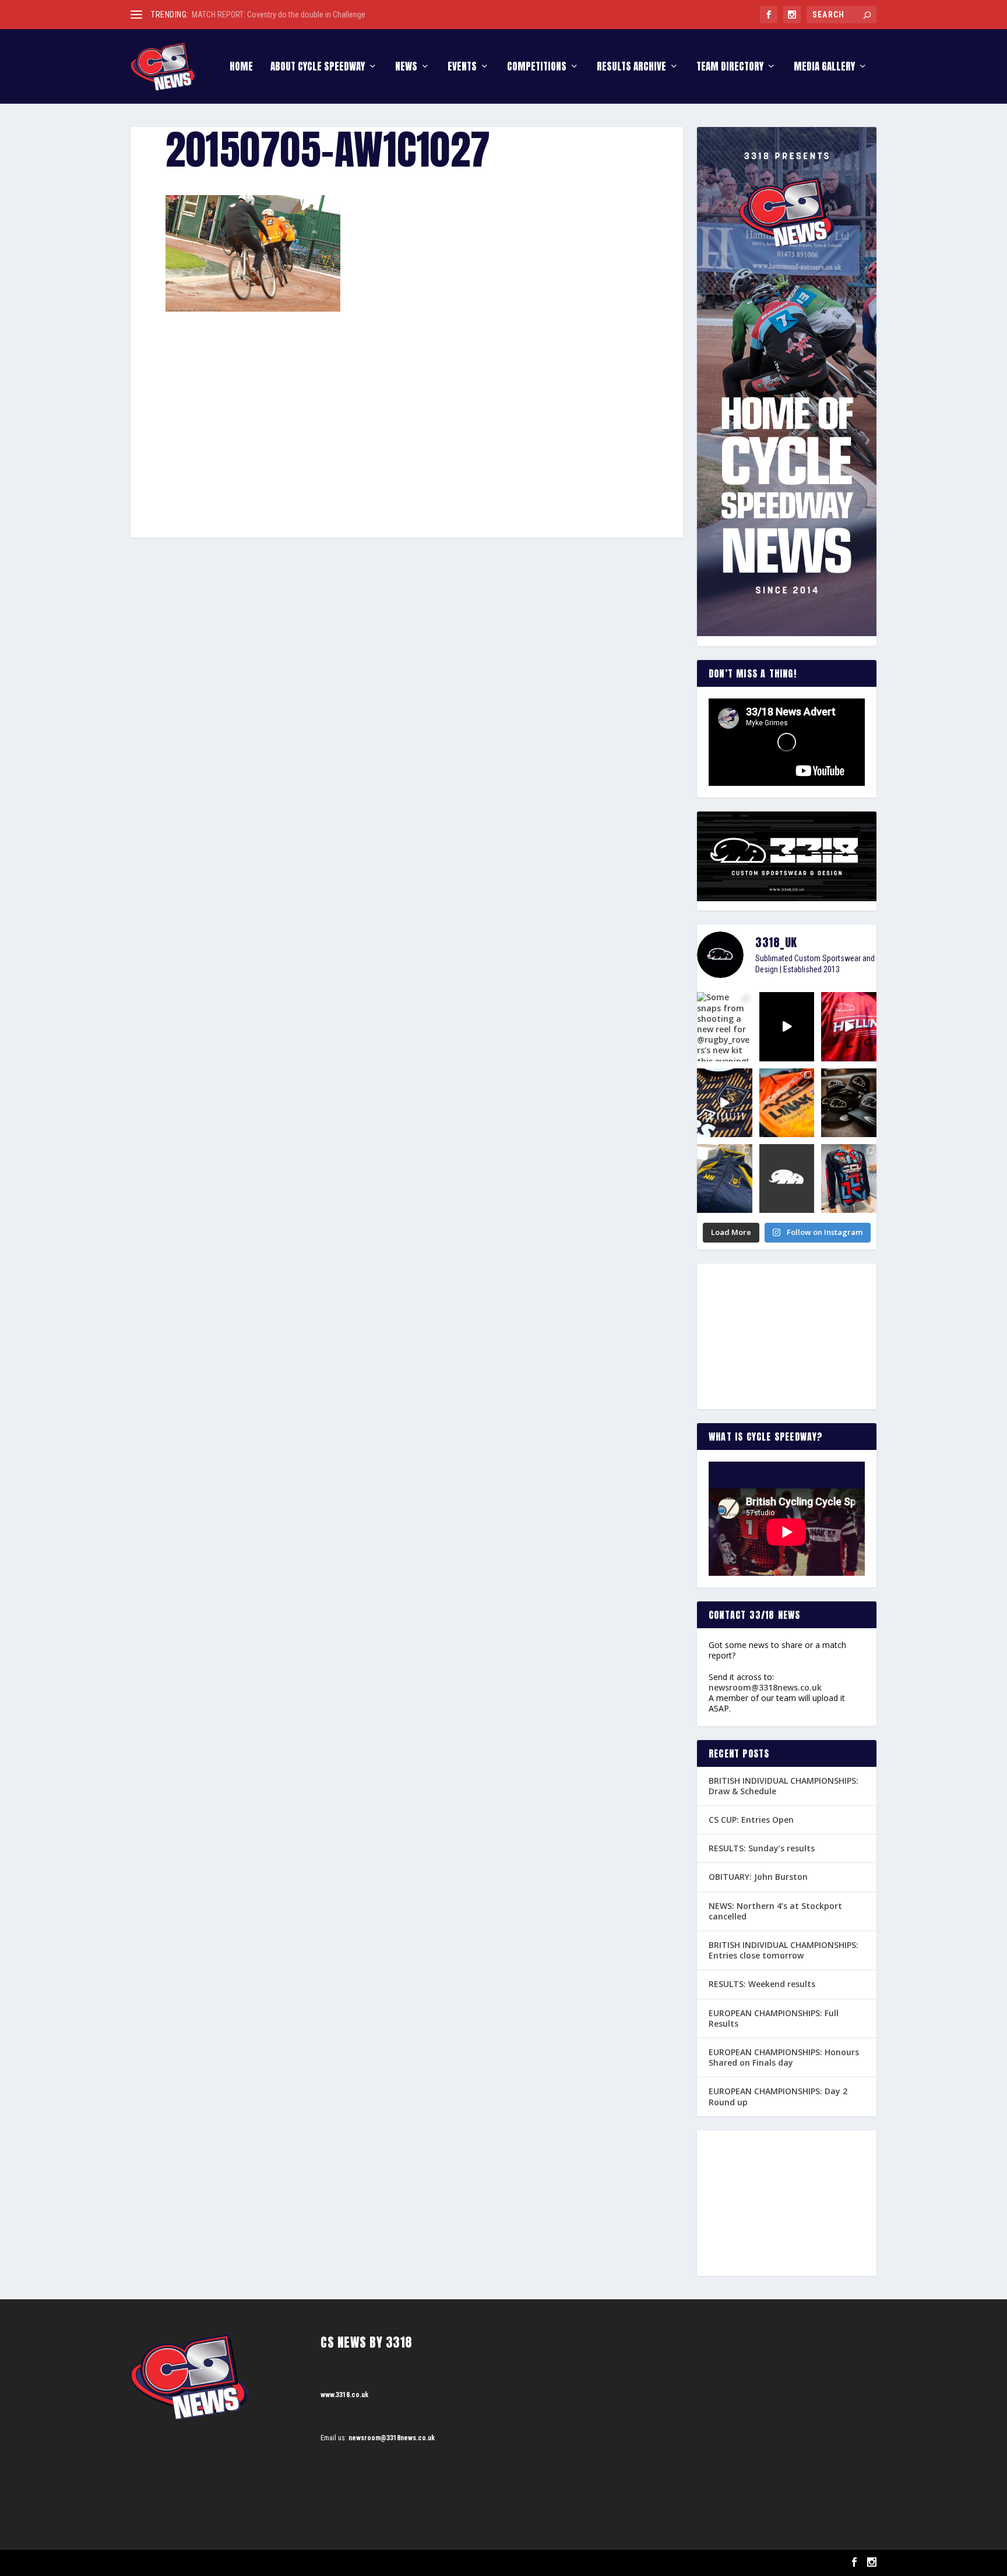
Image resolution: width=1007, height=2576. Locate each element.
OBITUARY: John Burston (758, 1877)
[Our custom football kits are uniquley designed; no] (787, 1026)
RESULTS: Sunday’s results (762, 1848)
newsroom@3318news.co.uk (765, 1687)
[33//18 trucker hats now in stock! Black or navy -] (849, 1103)
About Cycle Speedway (318, 68)
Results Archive (631, 68)
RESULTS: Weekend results (762, 1984)
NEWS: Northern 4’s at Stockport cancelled (775, 1911)
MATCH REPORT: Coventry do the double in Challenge (279, 15)
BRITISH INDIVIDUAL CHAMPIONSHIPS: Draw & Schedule (784, 1786)
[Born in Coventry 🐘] (787, 1178)
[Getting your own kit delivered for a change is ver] (849, 1178)
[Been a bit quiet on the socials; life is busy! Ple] (725, 1178)
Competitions (537, 68)
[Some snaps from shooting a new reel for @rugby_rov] (725, 1026)
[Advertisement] (407, 398)
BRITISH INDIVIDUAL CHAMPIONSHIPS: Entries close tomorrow (784, 1950)
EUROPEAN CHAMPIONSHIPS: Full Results (774, 2018)
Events (462, 68)
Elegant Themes (189, 2563)
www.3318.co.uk (344, 2395)
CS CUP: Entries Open (751, 1820)
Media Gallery (824, 68)
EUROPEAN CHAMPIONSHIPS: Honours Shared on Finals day (784, 2057)
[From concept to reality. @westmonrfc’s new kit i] (725, 1103)
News (406, 68)
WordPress (265, 2563)
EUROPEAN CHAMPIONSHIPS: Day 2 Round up (778, 2096)
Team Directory (730, 68)
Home (241, 68)
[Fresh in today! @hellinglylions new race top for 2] (849, 1026)
